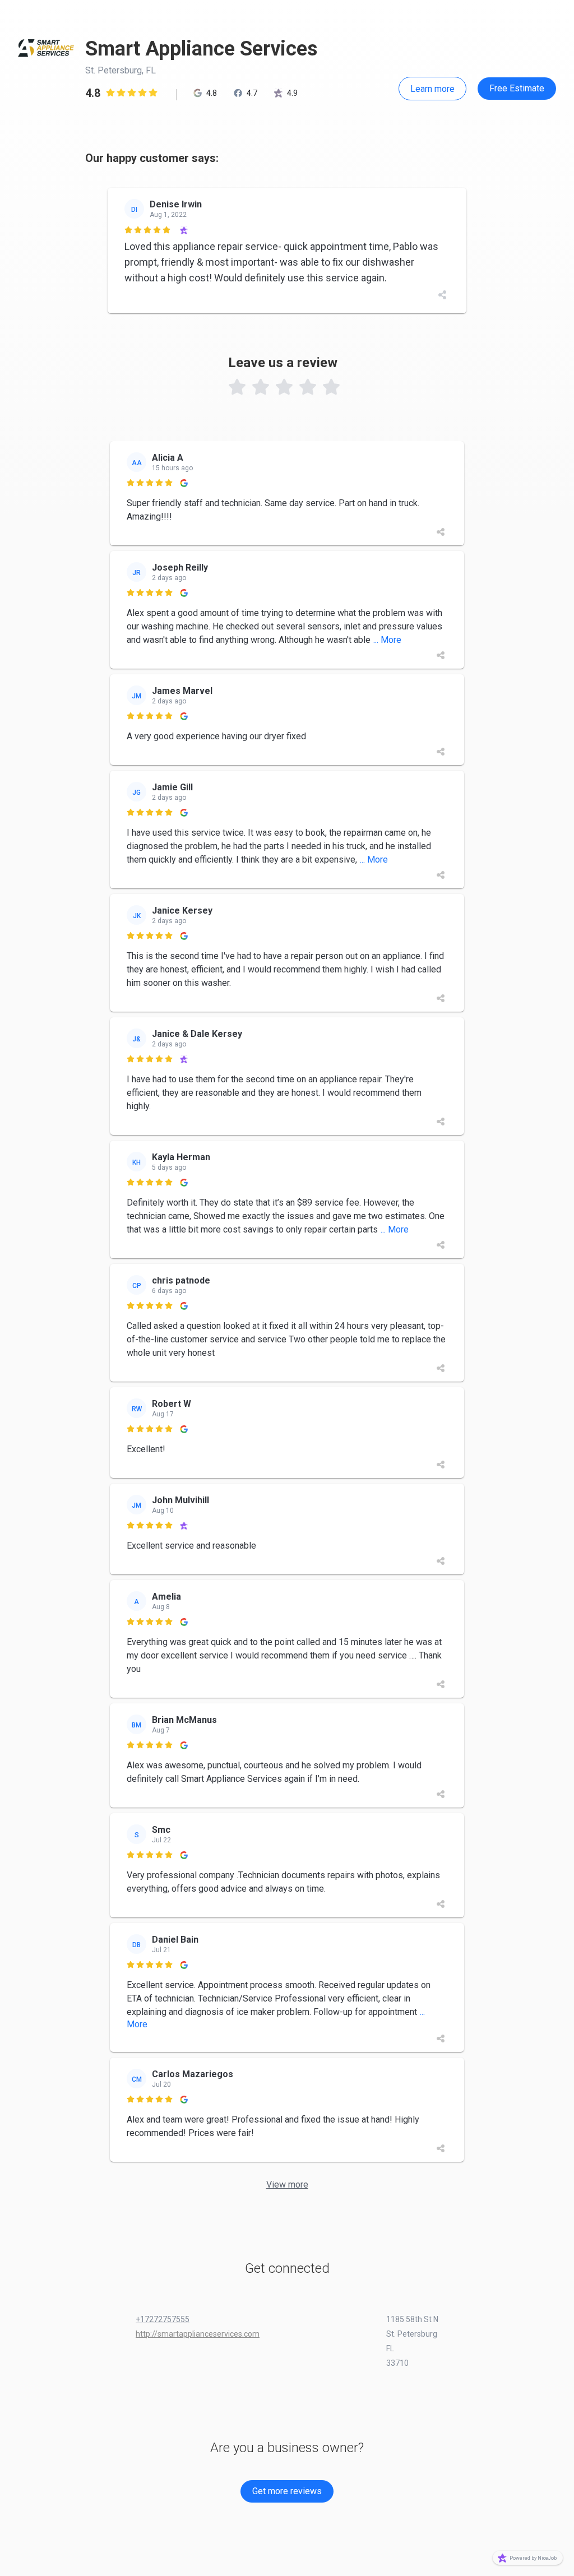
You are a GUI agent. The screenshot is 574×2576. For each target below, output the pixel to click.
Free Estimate (517, 88)
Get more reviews (287, 2491)
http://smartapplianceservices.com (198, 2334)
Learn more (432, 89)
